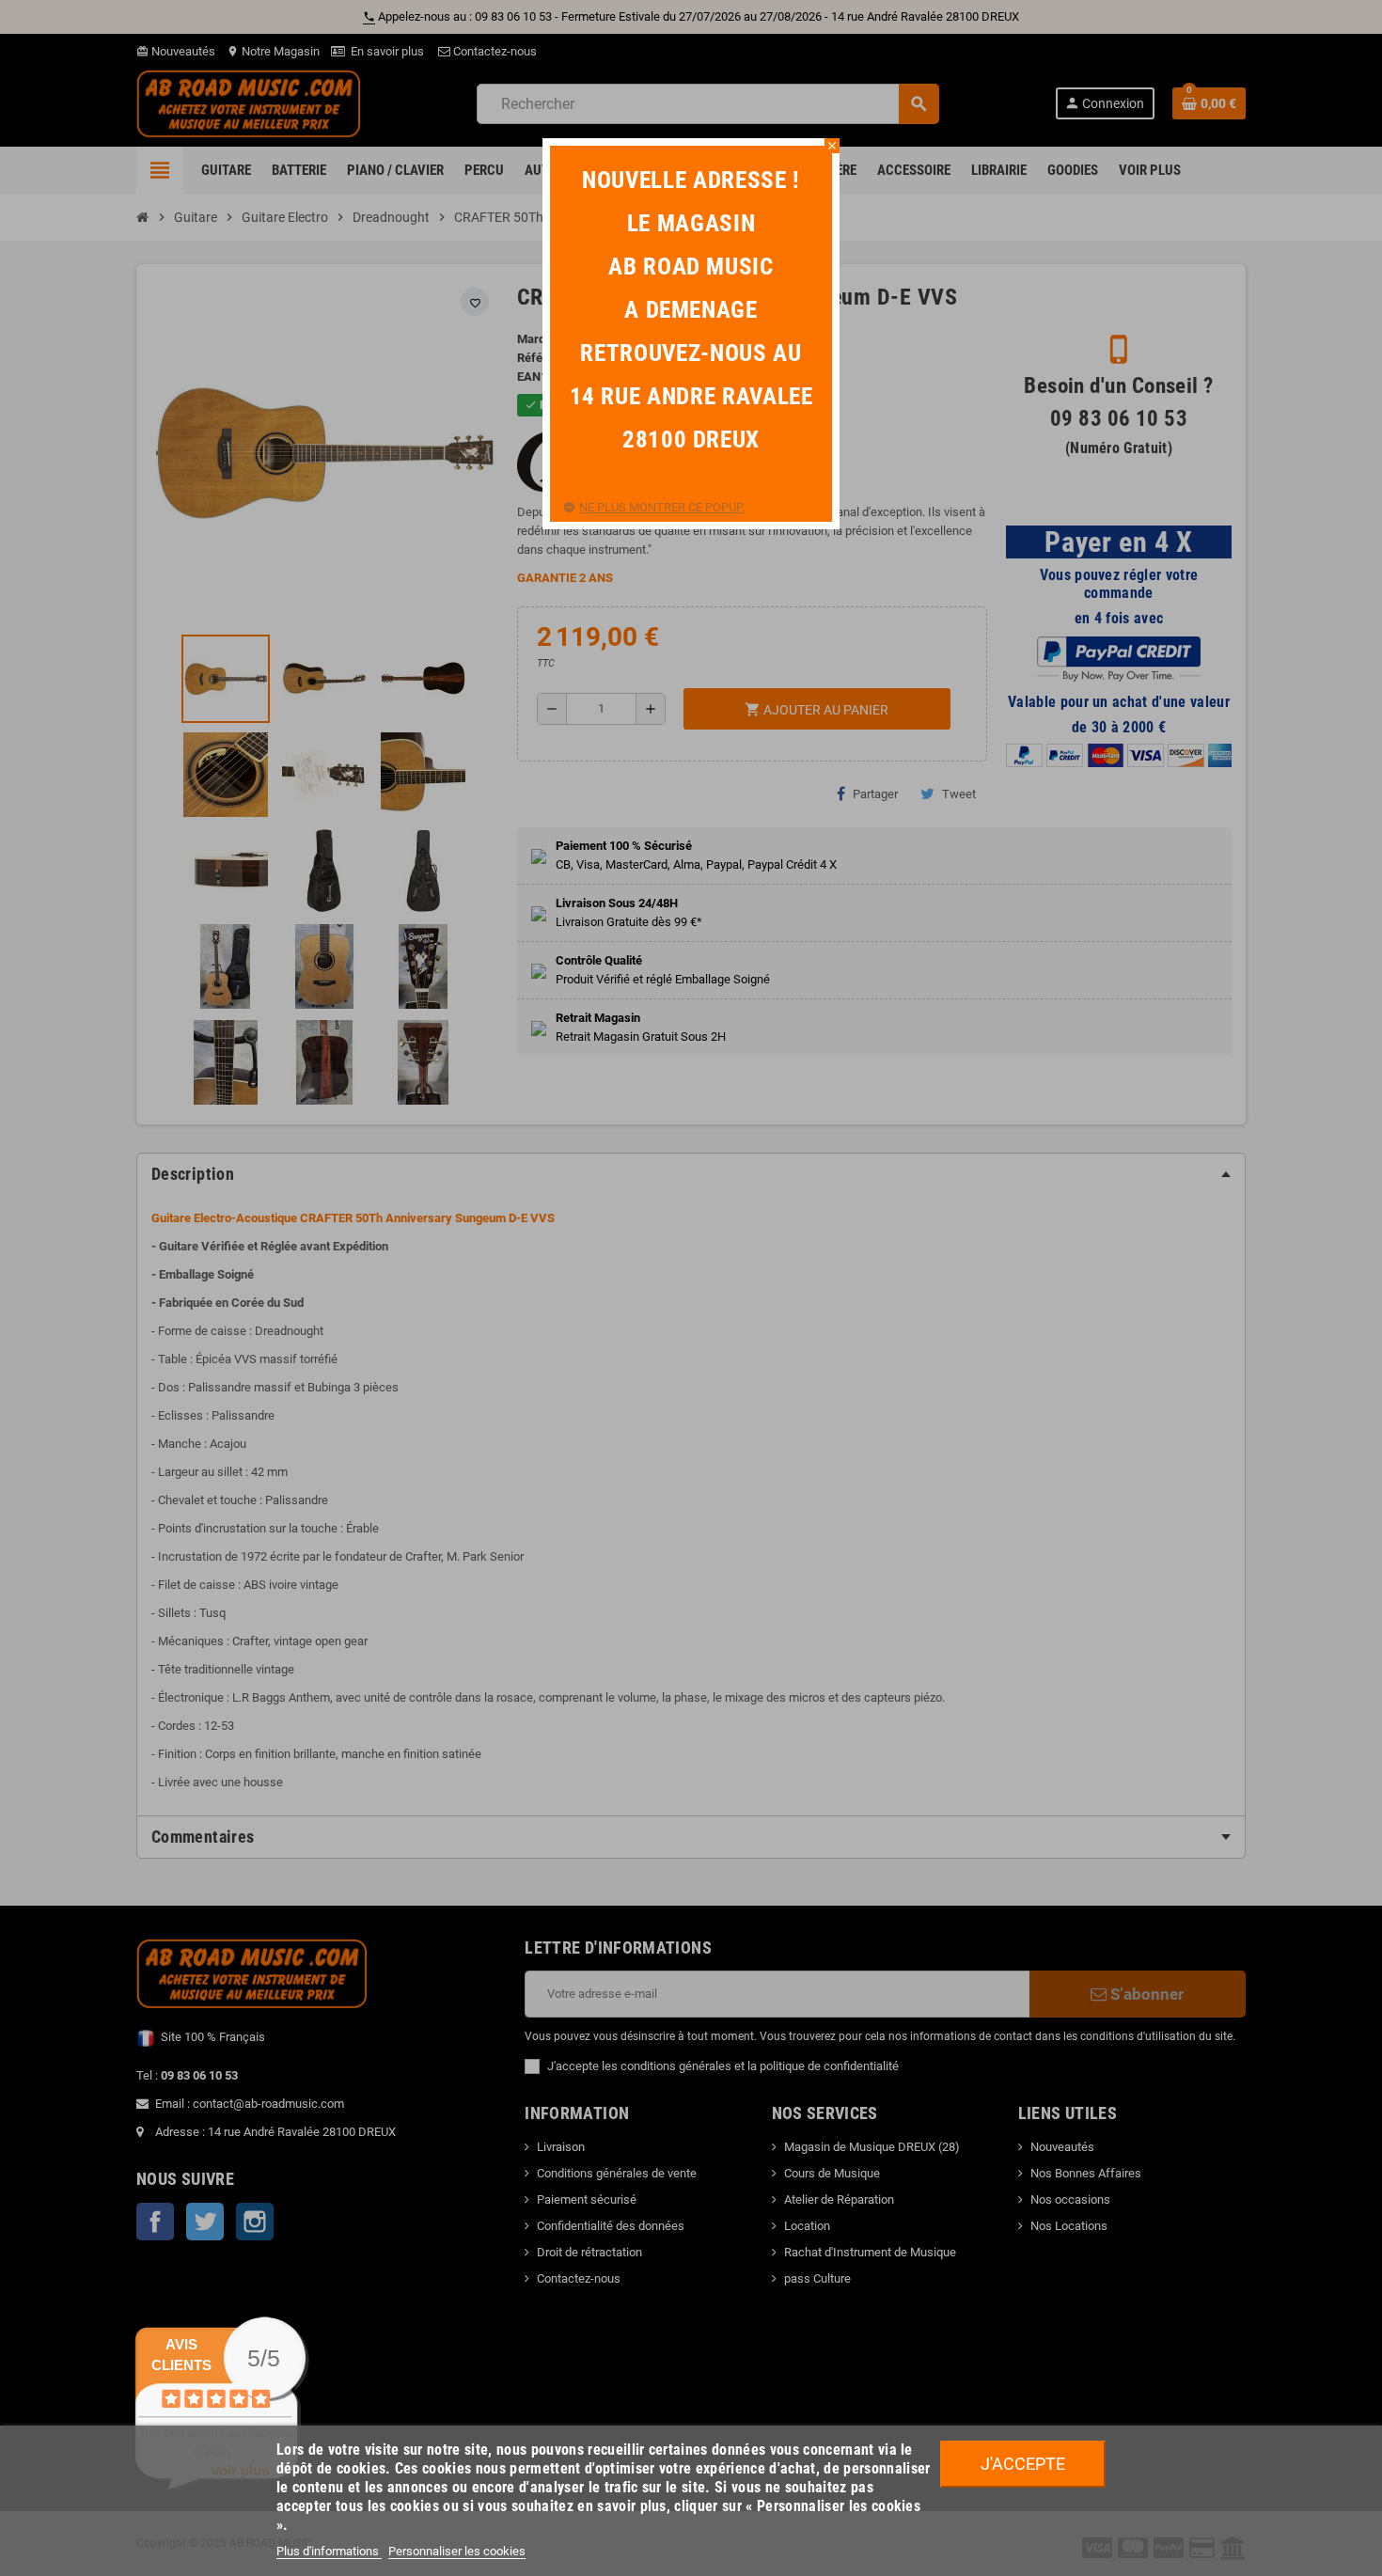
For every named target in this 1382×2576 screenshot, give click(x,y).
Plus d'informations (329, 2551)
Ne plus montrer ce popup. (662, 507)
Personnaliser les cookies (457, 2551)
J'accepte (1023, 2464)
